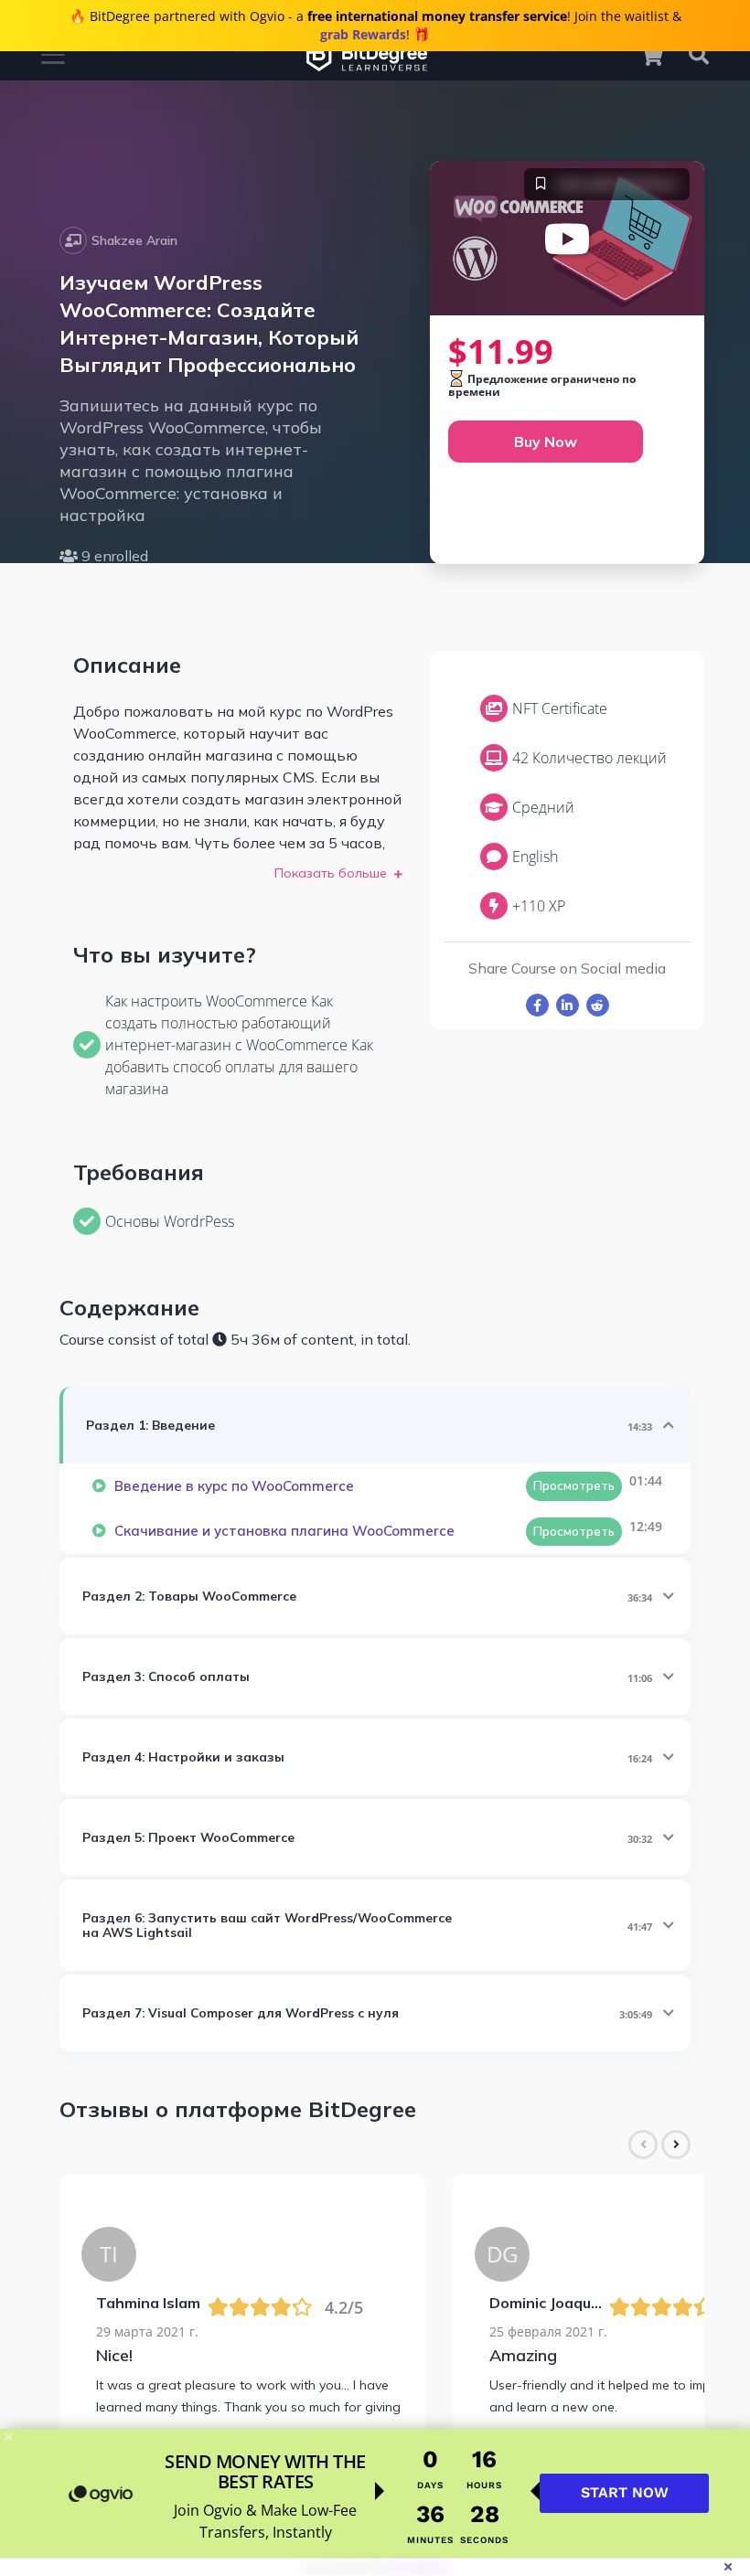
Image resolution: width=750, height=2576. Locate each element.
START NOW (625, 2492)
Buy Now (546, 442)
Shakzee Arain (134, 240)
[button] (660, 55)
